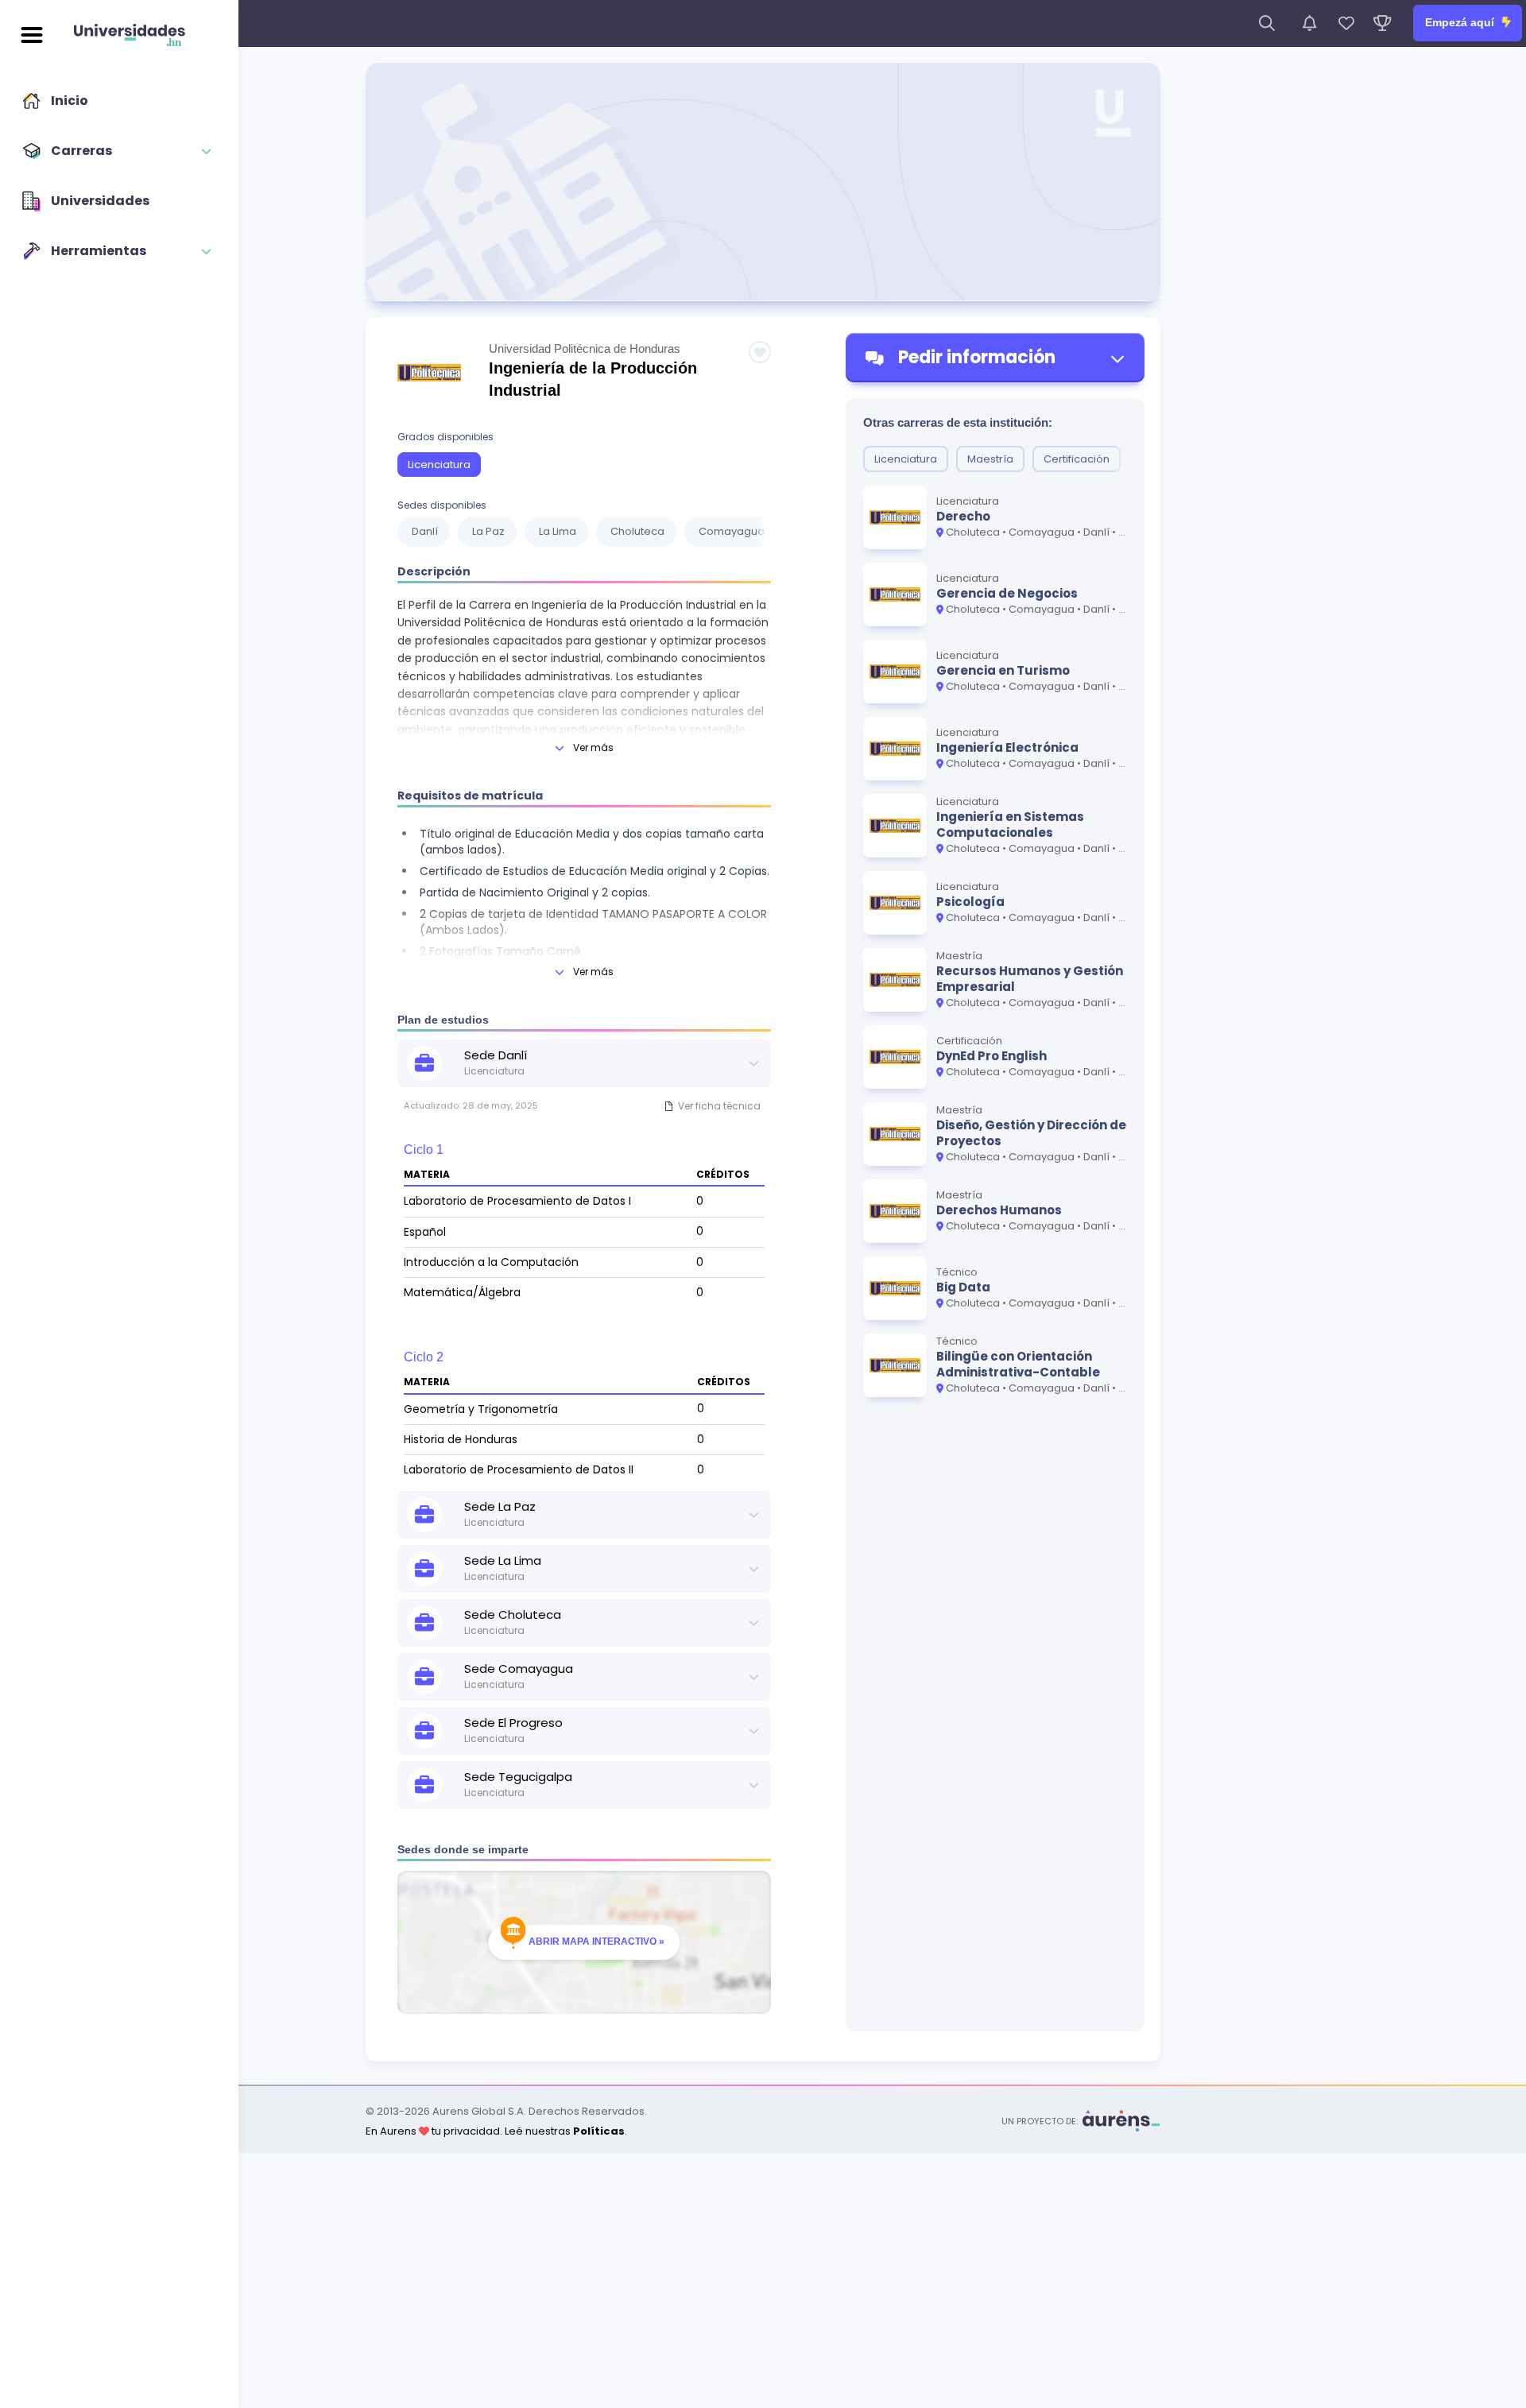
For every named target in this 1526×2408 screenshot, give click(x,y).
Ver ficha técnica (719, 1106)
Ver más (593, 747)
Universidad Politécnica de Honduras (585, 348)
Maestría (990, 459)
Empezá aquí (1461, 22)
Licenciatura (439, 465)
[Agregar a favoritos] (760, 352)
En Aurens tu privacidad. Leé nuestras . (496, 2131)
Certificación (1077, 459)
